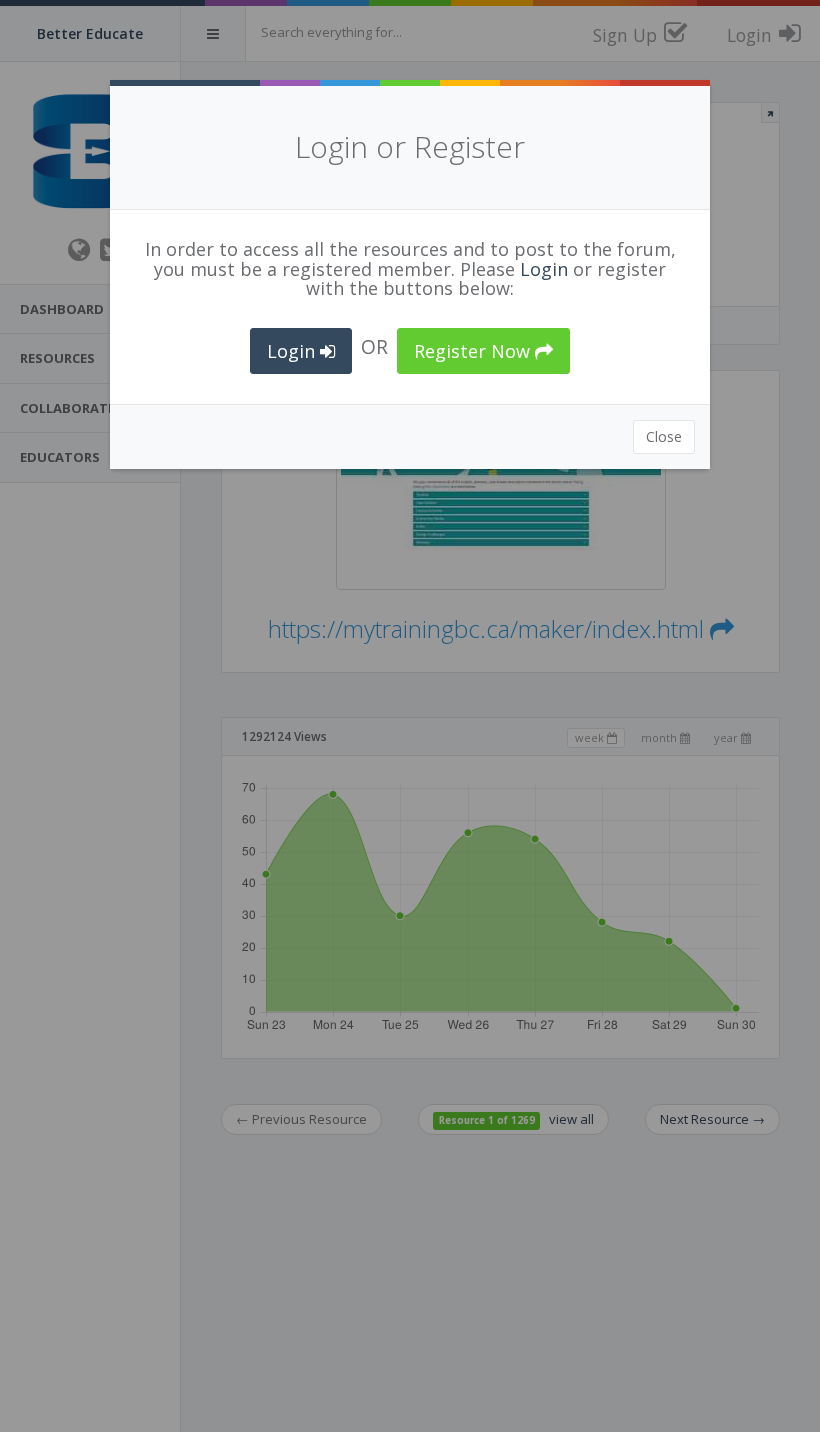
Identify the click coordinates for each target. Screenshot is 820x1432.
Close (664, 436)
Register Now (474, 351)
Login (544, 269)
